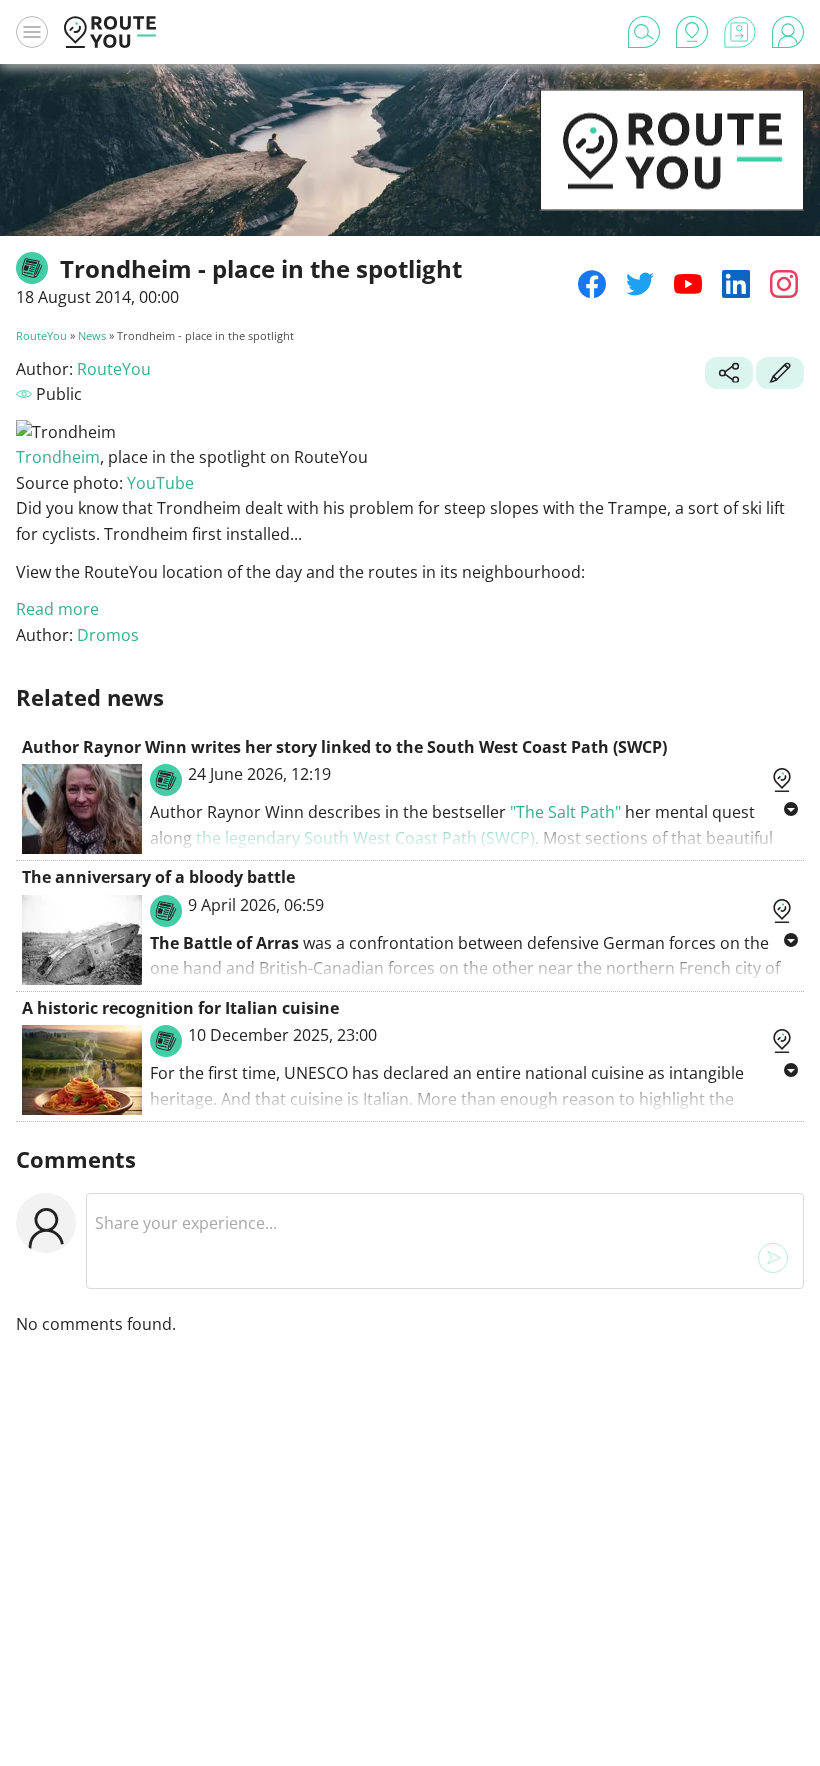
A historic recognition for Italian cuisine (180, 1008)
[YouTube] (688, 284)
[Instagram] (784, 284)
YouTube (160, 483)
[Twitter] (640, 284)
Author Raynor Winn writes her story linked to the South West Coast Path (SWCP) (344, 747)
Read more (57, 609)
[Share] (729, 375)
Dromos (108, 635)
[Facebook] (592, 284)
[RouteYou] (672, 180)
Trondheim (58, 457)
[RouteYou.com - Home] (110, 32)
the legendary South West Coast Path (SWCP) (365, 838)
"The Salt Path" (567, 812)
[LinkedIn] (736, 284)
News (92, 335)
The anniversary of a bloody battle (158, 877)
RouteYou (41, 335)
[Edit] (780, 375)
